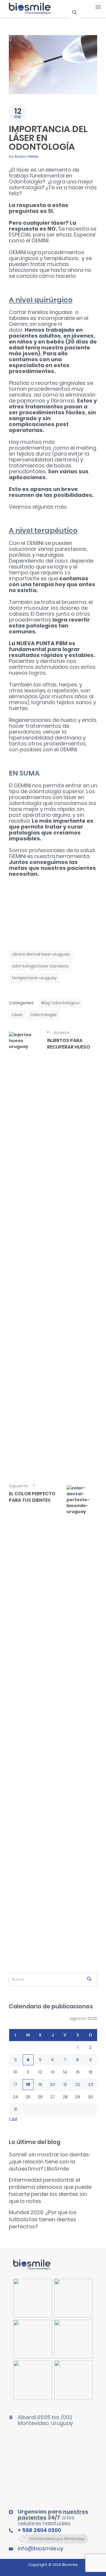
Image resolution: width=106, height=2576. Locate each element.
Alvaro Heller (27, 156)
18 (28, 2084)
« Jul (13, 2119)
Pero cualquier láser (37, 223)
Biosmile (70, 2565)
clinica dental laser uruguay (41, 954)
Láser (17, 1015)
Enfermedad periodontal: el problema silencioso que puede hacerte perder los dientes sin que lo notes (50, 2190)
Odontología (43, 1015)
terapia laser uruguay (34, 978)
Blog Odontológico (60, 1003)
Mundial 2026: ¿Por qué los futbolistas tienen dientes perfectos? (43, 2219)
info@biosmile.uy (40, 2548)
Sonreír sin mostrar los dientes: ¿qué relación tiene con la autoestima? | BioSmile (49, 2162)
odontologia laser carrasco (40, 966)
